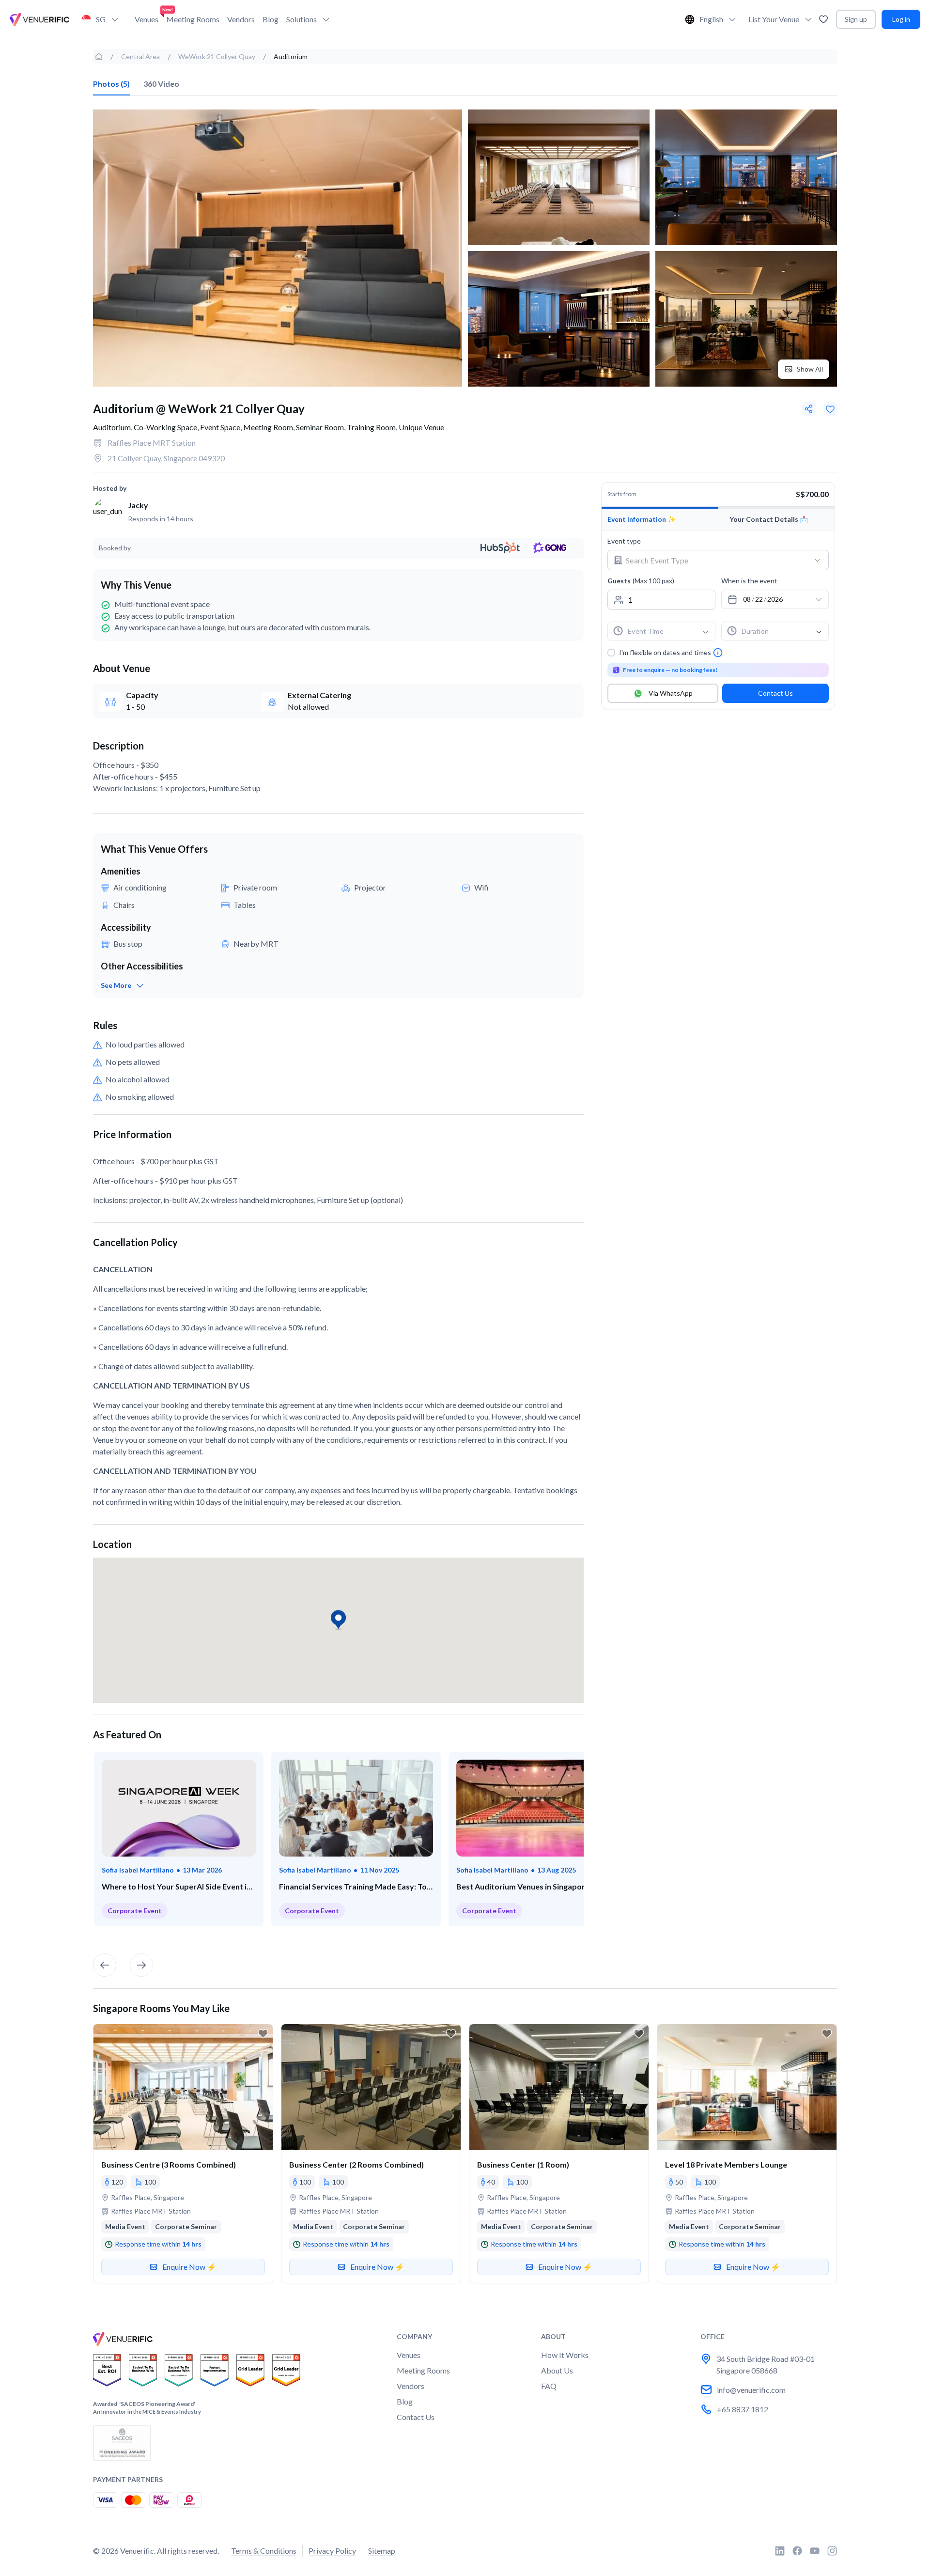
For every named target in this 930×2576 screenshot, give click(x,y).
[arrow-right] (141, 1965)
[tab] (111, 84)
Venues (147, 19)
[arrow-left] (105, 1965)
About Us (557, 2370)
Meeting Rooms (193, 19)
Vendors (241, 19)
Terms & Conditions (264, 2551)
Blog (271, 19)
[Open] (818, 560)
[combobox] (710, 560)
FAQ (549, 2386)
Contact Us (775, 693)
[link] (99, 57)
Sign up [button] (856, 19)
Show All (810, 369)
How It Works (565, 2355)
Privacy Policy (332, 2551)
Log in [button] (901, 19)
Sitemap (382, 2551)
